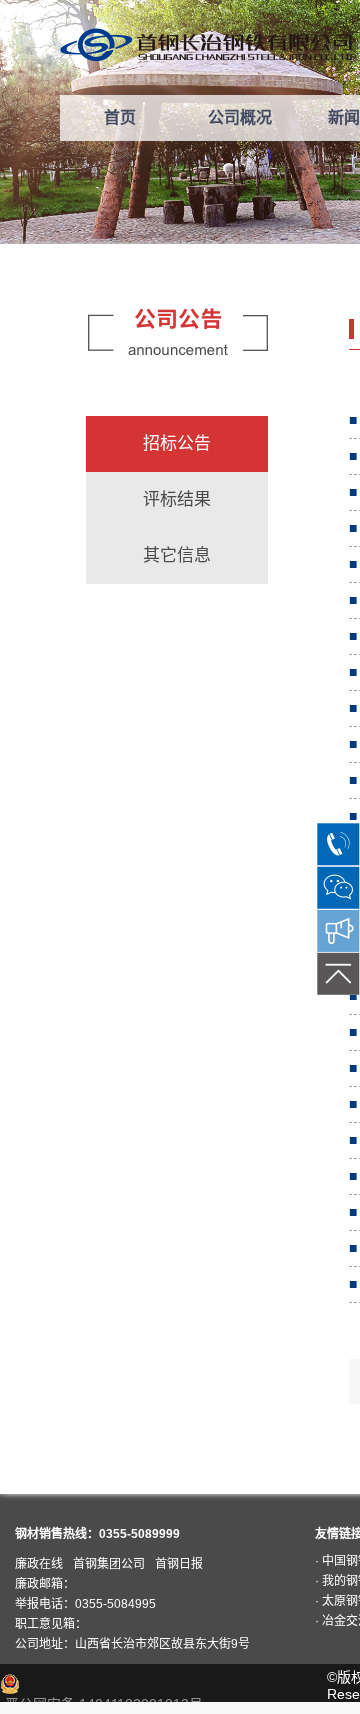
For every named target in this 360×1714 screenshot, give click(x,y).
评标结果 (177, 499)
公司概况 (240, 117)
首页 (120, 117)
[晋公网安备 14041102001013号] (111, 1684)
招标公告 (177, 443)
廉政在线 (39, 1564)
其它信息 (177, 555)
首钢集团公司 (109, 1564)
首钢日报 (179, 1564)
